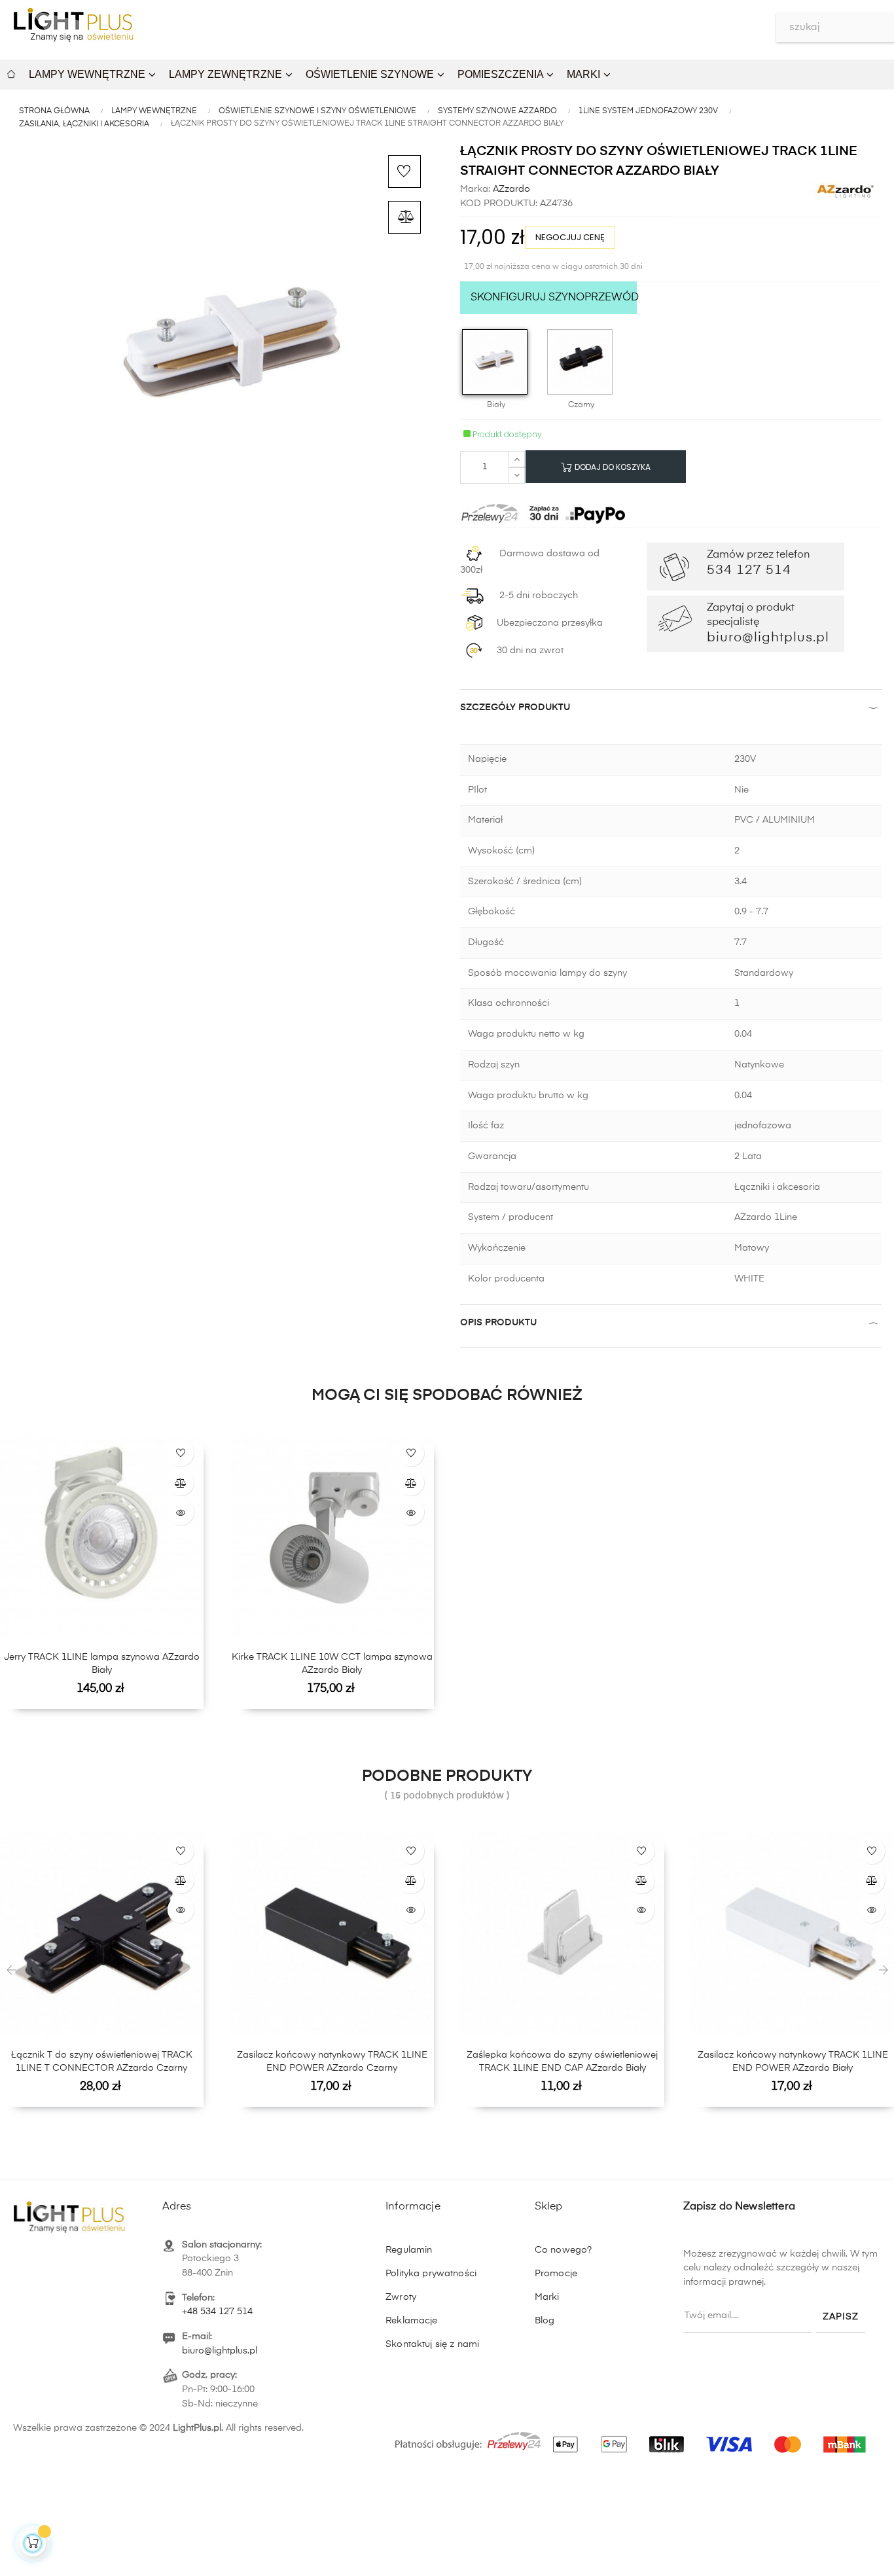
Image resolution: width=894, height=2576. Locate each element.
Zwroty (401, 2297)
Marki (547, 2297)
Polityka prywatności (431, 2274)
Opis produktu (498, 1323)
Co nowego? (563, 2250)
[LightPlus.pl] (633, 2437)
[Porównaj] (404, 217)
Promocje (556, 2274)
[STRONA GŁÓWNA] (11, 72)
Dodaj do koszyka (612, 467)
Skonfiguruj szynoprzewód (554, 298)
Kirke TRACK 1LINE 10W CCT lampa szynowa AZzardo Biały (332, 1664)
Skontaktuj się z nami (432, 2344)
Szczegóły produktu (515, 707)
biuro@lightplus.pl (220, 2351)
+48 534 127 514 (217, 2312)
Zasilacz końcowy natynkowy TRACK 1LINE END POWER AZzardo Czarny (332, 2062)
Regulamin (409, 2250)
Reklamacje (411, 2321)
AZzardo (510, 189)
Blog (545, 2321)
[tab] (671, 710)
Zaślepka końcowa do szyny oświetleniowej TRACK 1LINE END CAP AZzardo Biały (562, 2062)
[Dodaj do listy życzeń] (404, 171)
